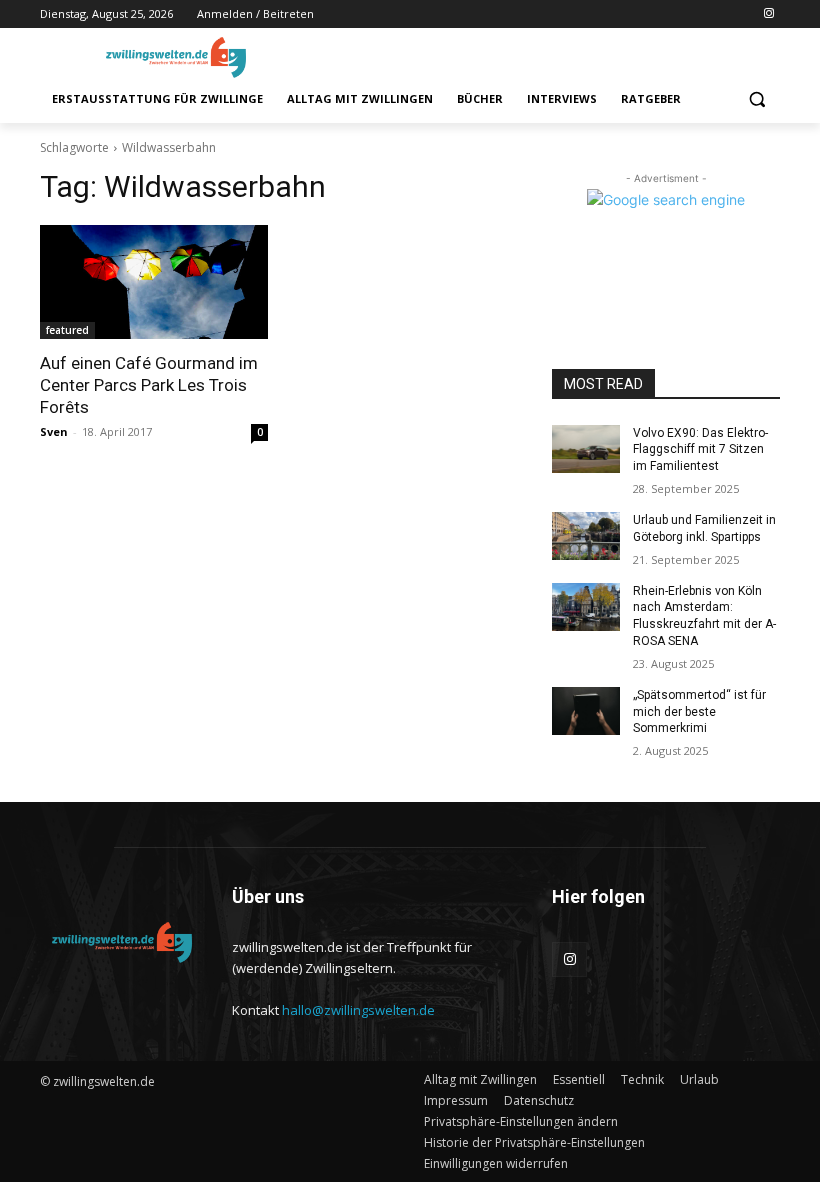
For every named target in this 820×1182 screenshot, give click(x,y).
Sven (54, 431)
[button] (756, 99)
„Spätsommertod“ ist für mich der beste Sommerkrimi (699, 712)
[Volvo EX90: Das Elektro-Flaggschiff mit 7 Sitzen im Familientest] (586, 449)
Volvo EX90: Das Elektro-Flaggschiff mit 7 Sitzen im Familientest (700, 450)
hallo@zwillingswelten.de (358, 1010)
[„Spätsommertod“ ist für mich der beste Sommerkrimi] (586, 711)
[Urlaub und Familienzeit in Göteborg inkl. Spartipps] (586, 536)
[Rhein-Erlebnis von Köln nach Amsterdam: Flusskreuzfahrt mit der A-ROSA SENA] (586, 607)
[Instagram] (768, 14)
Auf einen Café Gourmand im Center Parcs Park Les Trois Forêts (149, 385)
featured (67, 330)
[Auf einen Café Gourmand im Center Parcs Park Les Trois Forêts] (154, 282)
